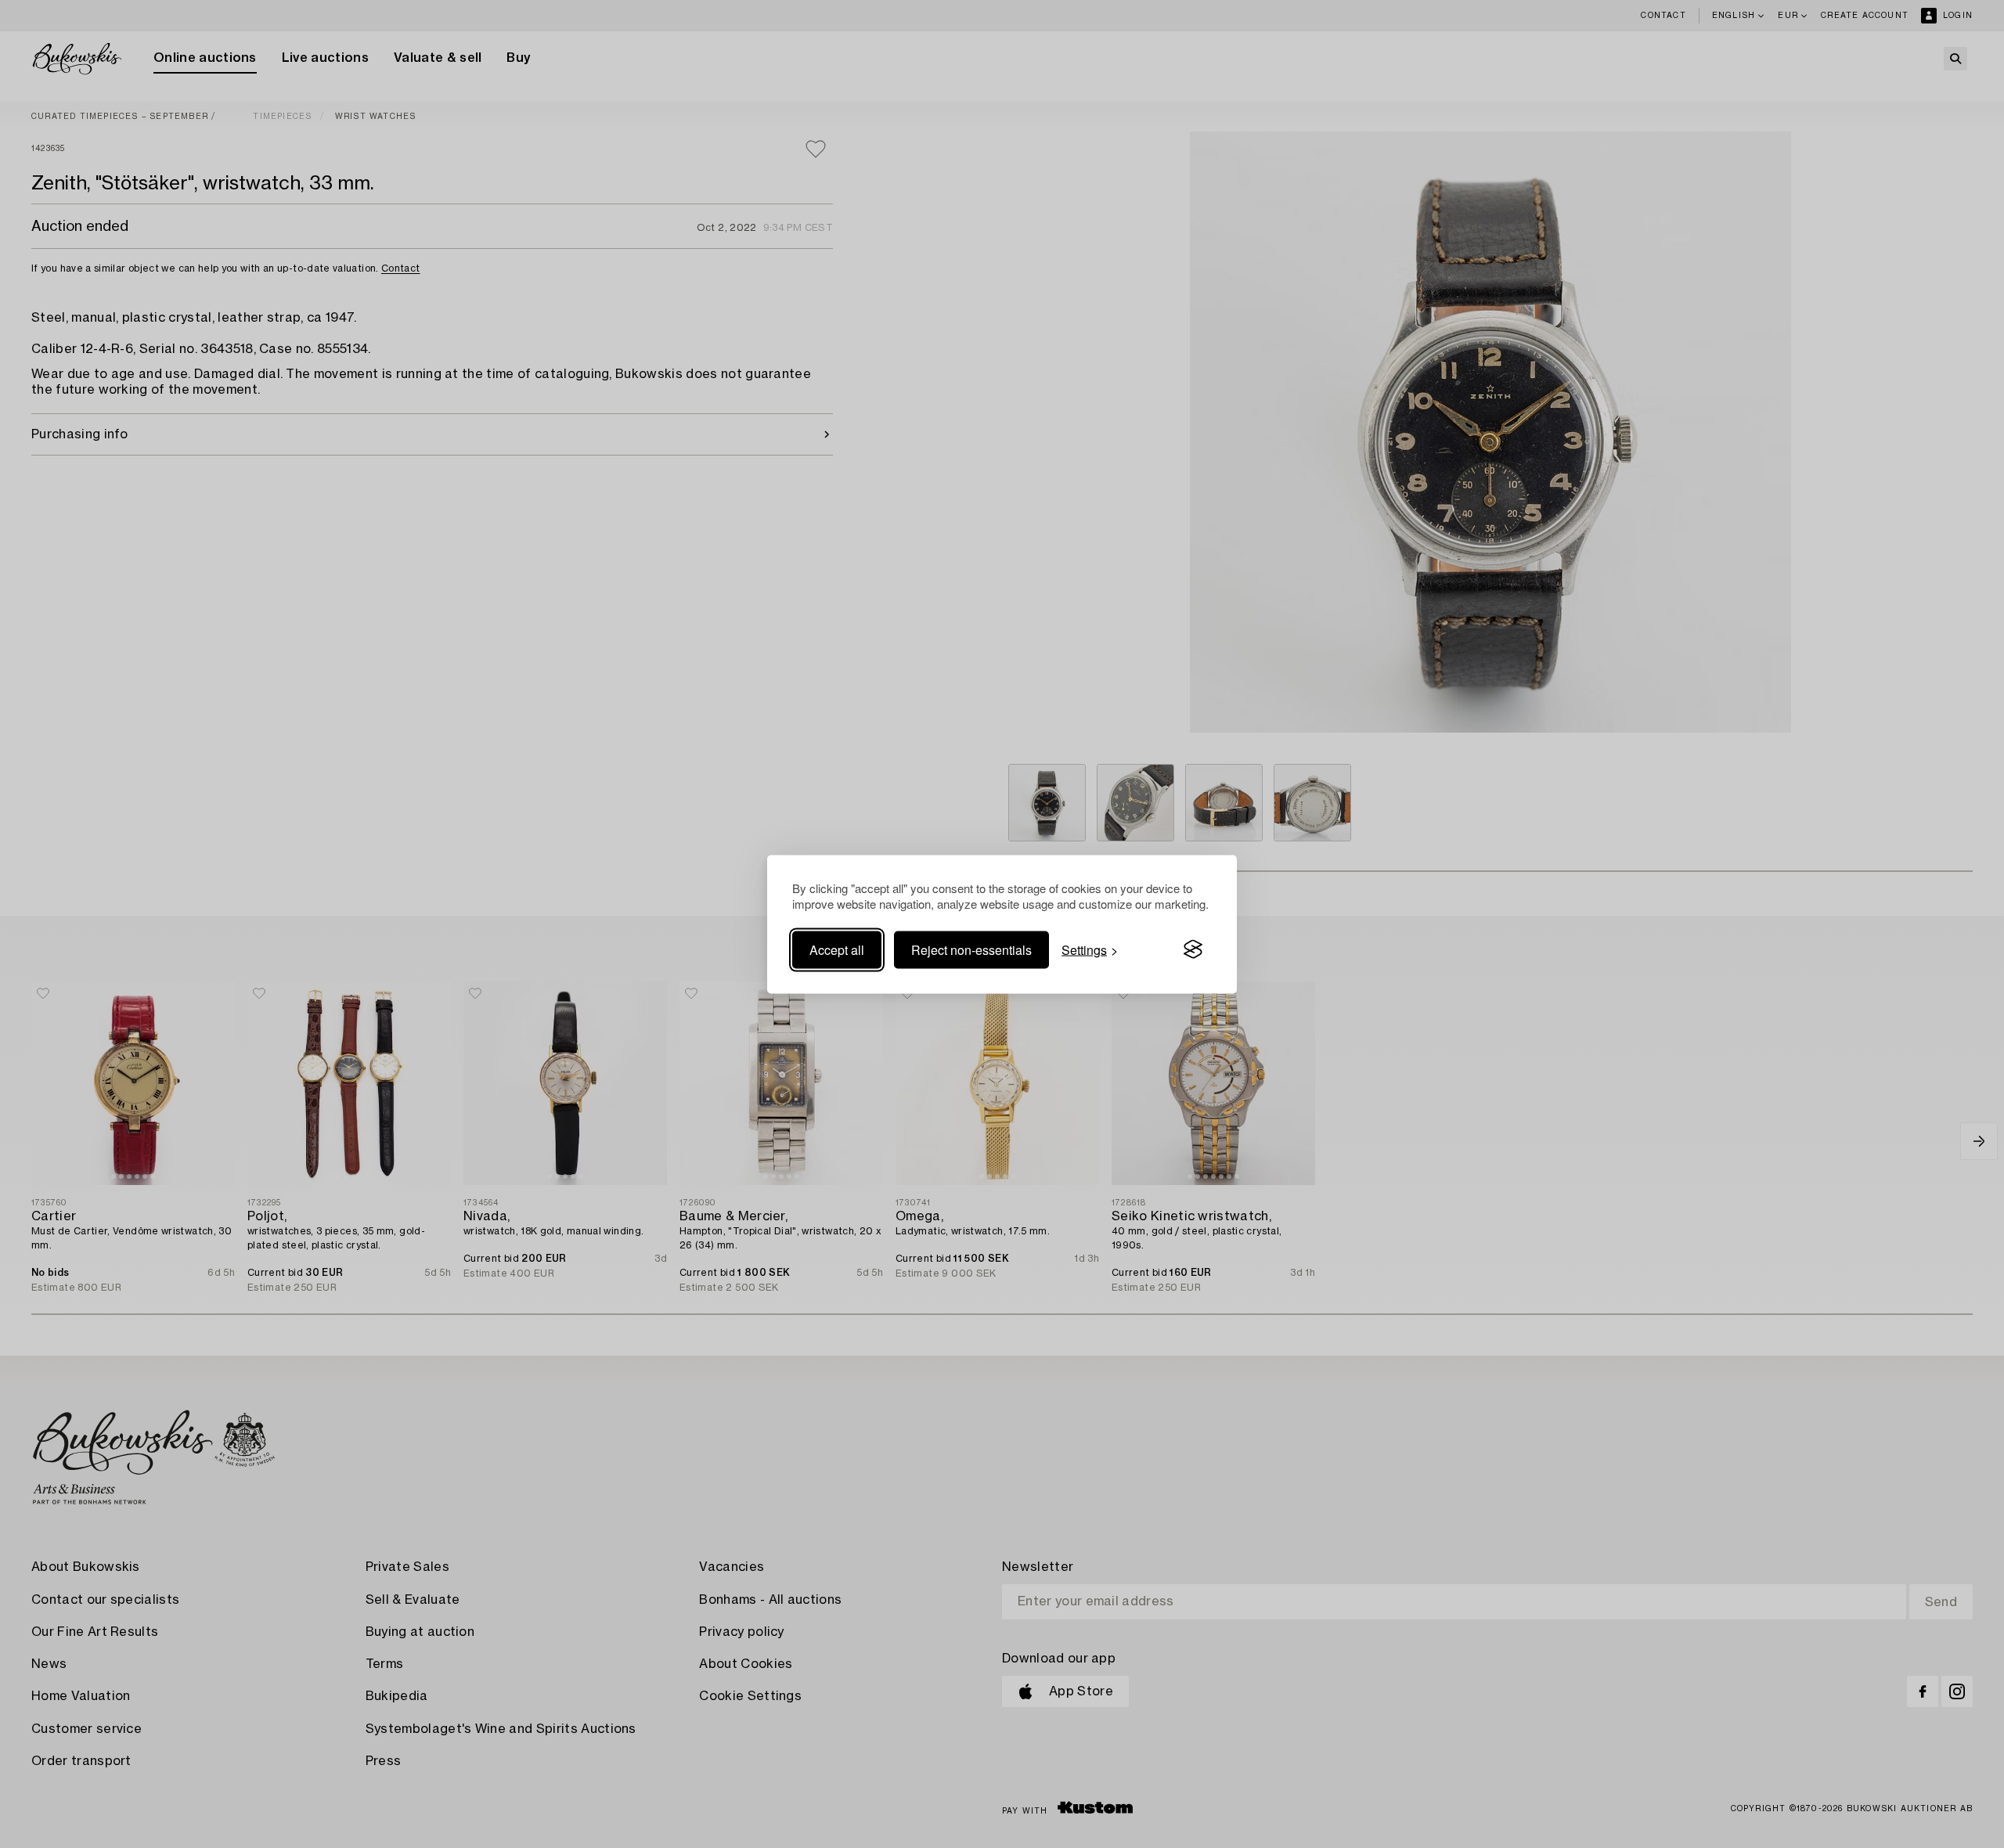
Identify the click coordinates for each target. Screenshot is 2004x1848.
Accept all (837, 949)
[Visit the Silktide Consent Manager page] (1193, 949)
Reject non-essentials (971, 949)
